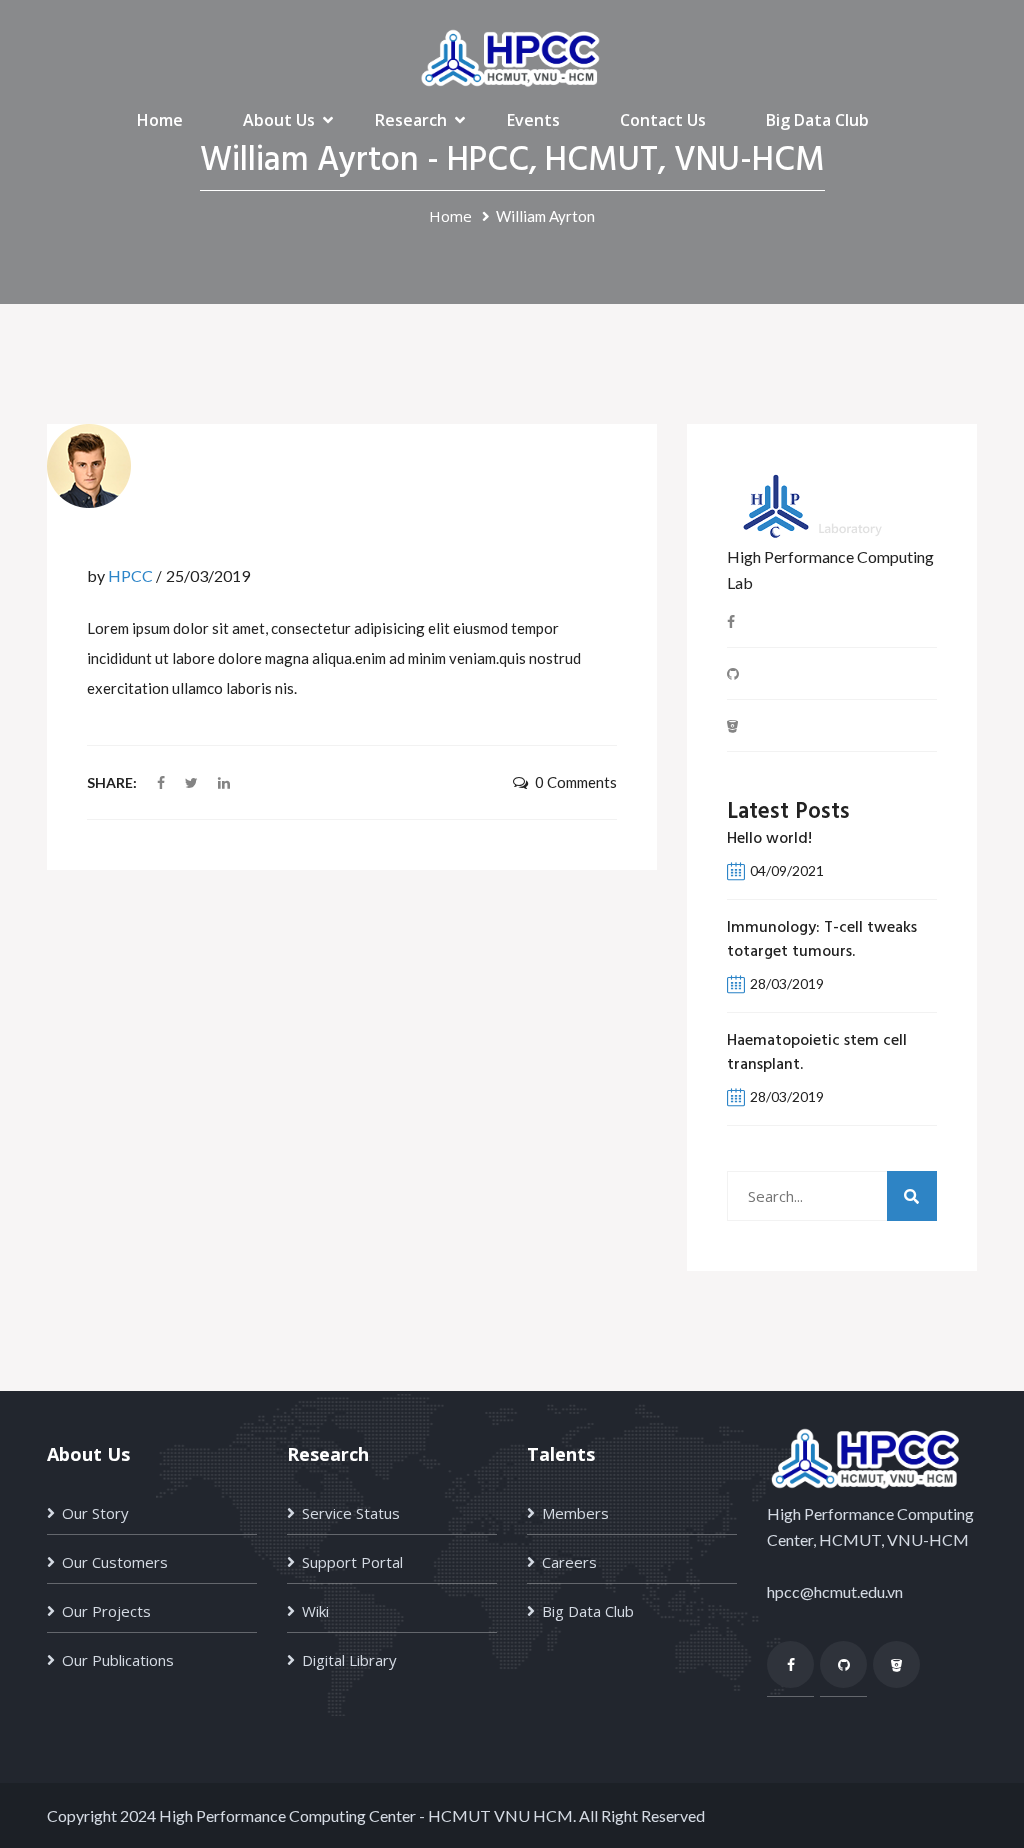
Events (533, 120)
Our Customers (115, 1562)
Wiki (315, 1611)
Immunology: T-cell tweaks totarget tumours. (822, 940)
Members (575, 1513)
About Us (279, 120)
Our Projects (106, 1611)
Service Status (351, 1513)
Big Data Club (817, 120)
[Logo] (512, 56)
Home (160, 120)
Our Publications (118, 1660)
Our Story (95, 1513)
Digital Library (349, 1660)
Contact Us (663, 120)
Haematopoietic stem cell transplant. (817, 1053)
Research (411, 120)
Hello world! (769, 839)
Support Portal (352, 1562)
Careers (569, 1562)
